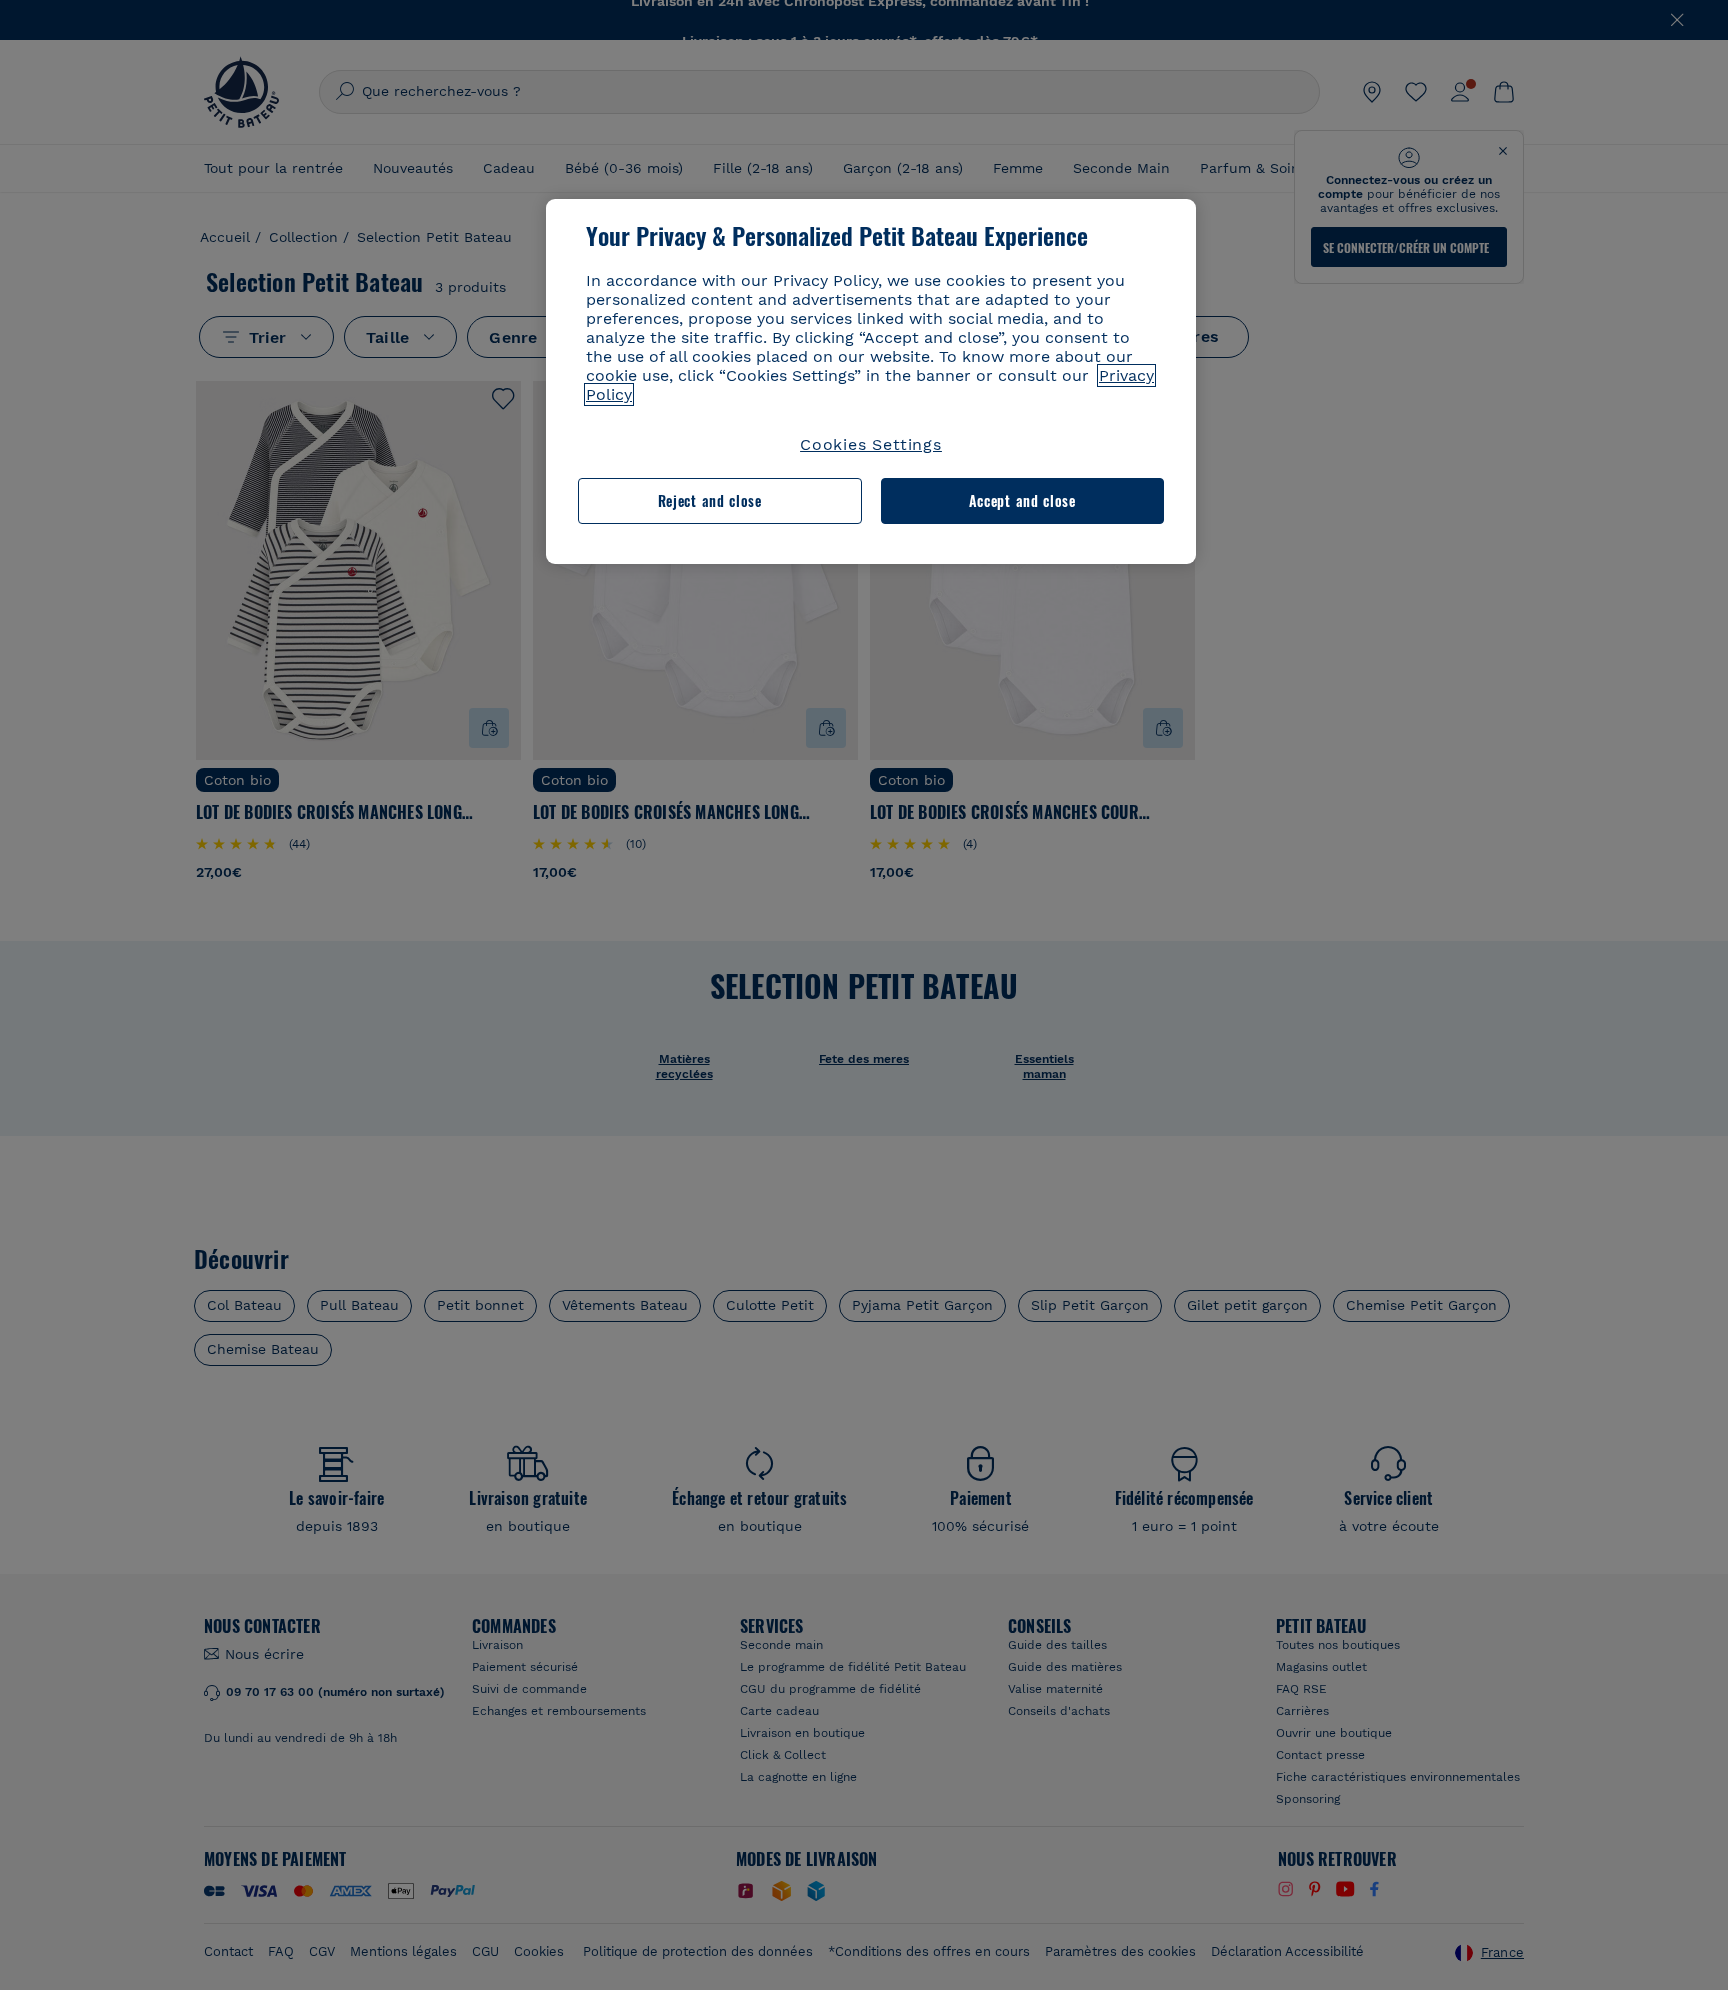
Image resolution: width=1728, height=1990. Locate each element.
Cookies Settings (871, 444)
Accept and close (1022, 500)
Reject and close (710, 500)
